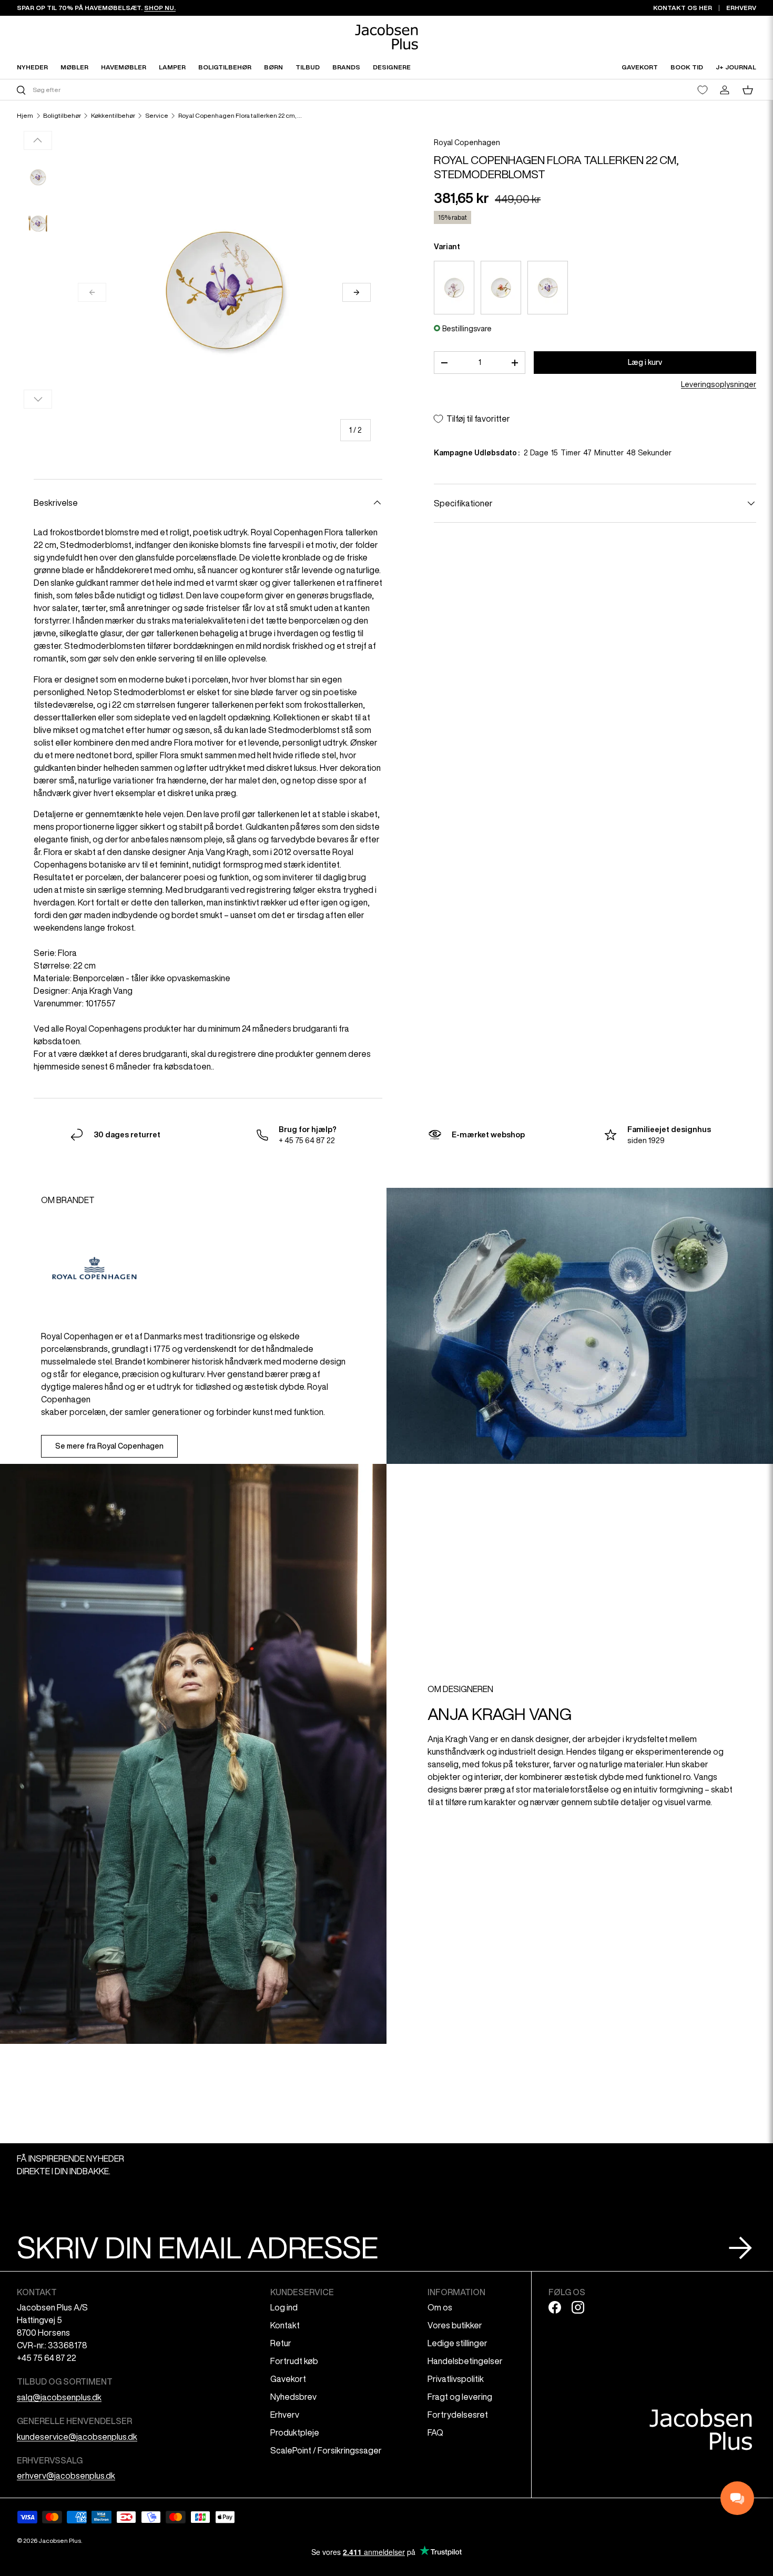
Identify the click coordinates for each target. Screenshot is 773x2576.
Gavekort (288, 2379)
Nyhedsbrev (293, 2397)
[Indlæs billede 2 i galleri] (38, 223)
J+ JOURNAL (736, 67)
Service (157, 116)
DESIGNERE (392, 67)
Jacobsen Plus (60, 2541)
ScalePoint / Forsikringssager (326, 2450)
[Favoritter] (703, 90)
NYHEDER (32, 67)
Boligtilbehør (62, 116)
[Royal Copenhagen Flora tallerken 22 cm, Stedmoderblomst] (548, 288)
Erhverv (285, 2415)
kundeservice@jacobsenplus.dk (77, 2437)
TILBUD (308, 67)
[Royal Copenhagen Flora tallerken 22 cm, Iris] (454, 288)
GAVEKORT (640, 67)
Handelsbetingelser (465, 2361)
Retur (281, 2343)
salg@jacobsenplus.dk (59, 2397)
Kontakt (285, 2325)
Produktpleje (295, 2432)
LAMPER (172, 67)
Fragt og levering (460, 2397)
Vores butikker (455, 2325)
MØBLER (74, 67)
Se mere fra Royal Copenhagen (109, 1446)
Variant (447, 247)
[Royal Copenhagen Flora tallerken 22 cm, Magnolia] (501, 288)
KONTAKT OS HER (683, 8)
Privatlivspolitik (456, 2379)
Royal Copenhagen (467, 142)
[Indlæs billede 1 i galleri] (38, 177)
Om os (440, 2307)
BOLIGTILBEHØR (225, 67)
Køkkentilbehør (113, 116)
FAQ (435, 2432)
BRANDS (346, 67)
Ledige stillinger (457, 2343)
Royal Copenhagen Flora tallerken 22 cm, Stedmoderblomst (241, 116)
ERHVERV (741, 8)
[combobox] (200, 90)
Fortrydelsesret (458, 2415)
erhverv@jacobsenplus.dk (66, 2476)
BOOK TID (687, 67)
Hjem (25, 116)
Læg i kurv (645, 362)
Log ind (284, 2307)
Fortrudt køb (294, 2361)
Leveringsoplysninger (719, 384)
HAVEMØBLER (124, 67)
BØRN (273, 67)
